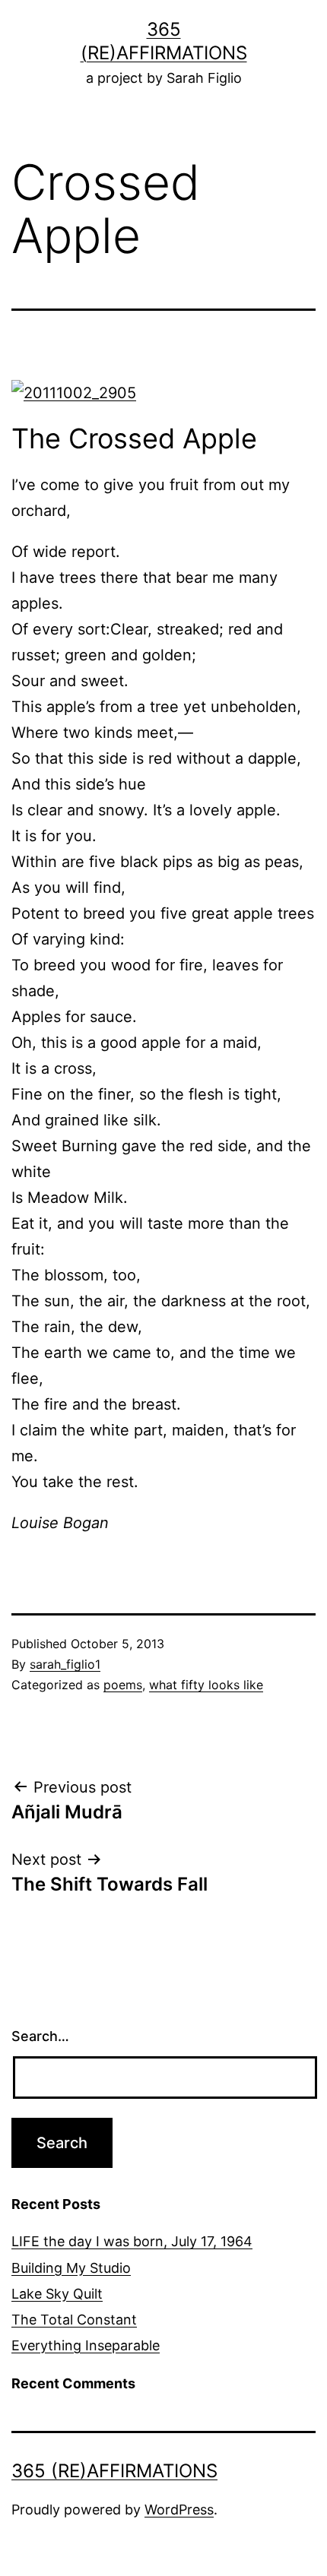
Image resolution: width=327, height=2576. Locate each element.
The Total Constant (74, 2320)
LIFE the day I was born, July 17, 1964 (132, 2241)
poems (123, 1685)
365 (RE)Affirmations (114, 2471)
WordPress (179, 2510)
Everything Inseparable (86, 2345)
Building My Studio (71, 2268)
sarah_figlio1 (65, 1664)
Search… (40, 2036)
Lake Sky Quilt (57, 2294)
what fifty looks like (206, 1685)
